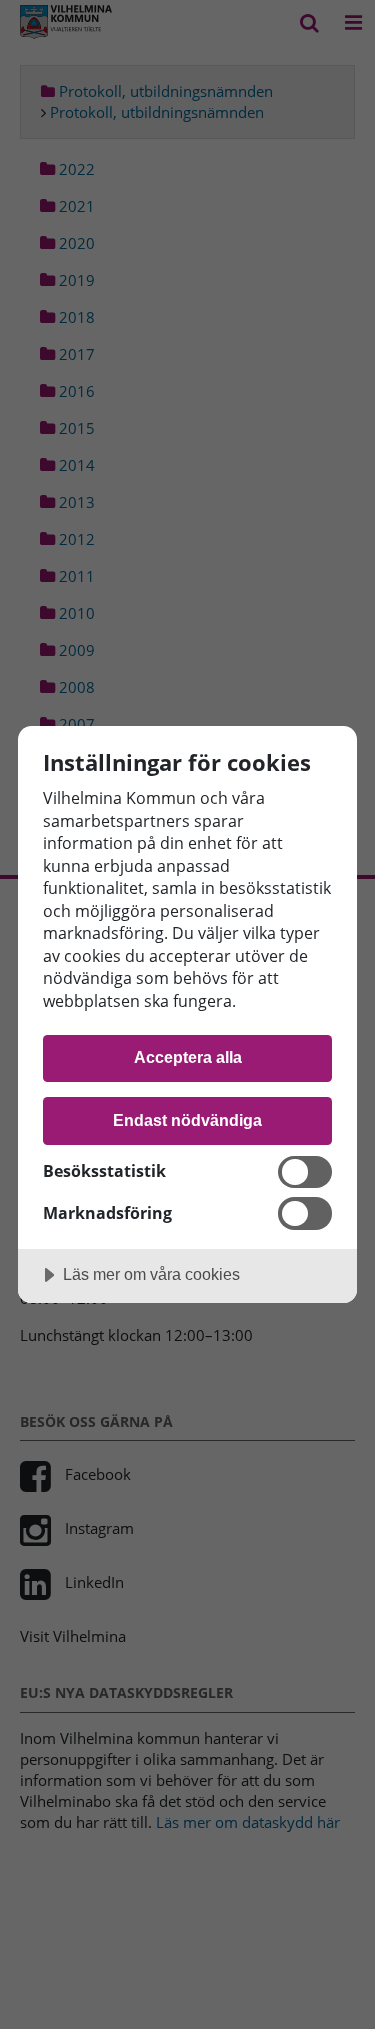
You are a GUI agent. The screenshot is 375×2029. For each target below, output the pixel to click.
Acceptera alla (188, 1057)
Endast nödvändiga (187, 1120)
